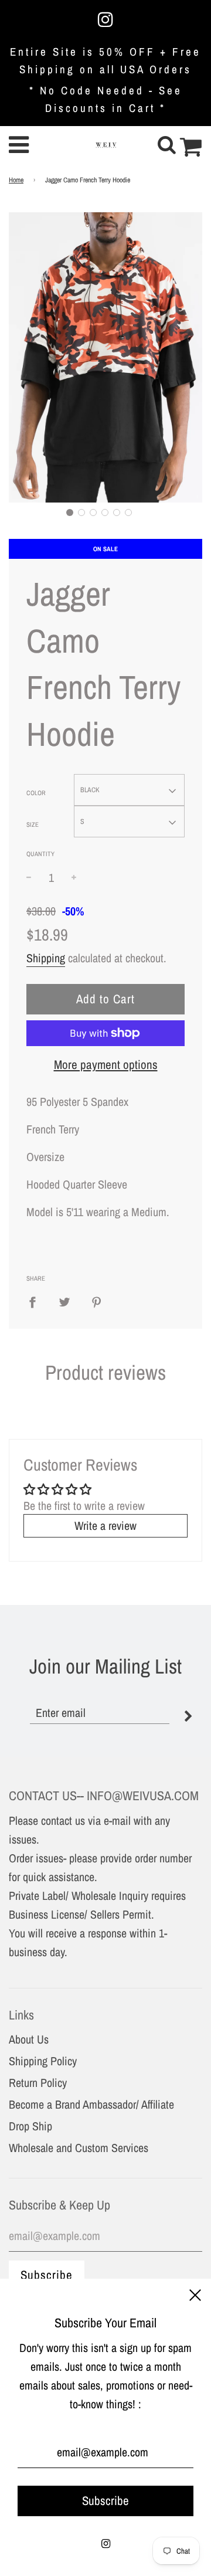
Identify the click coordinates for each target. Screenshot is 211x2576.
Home (16, 180)
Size (33, 824)
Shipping (46, 958)
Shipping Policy (43, 2061)
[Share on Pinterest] (97, 1302)
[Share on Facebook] (37, 1302)
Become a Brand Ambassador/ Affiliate (91, 2104)
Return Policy (38, 2083)
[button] (70, 513)
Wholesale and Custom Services (79, 2148)
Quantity (40, 854)
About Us (29, 2039)
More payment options (106, 1065)
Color (36, 793)
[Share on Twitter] (64, 1302)
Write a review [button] (105, 1525)
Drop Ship (30, 2126)
